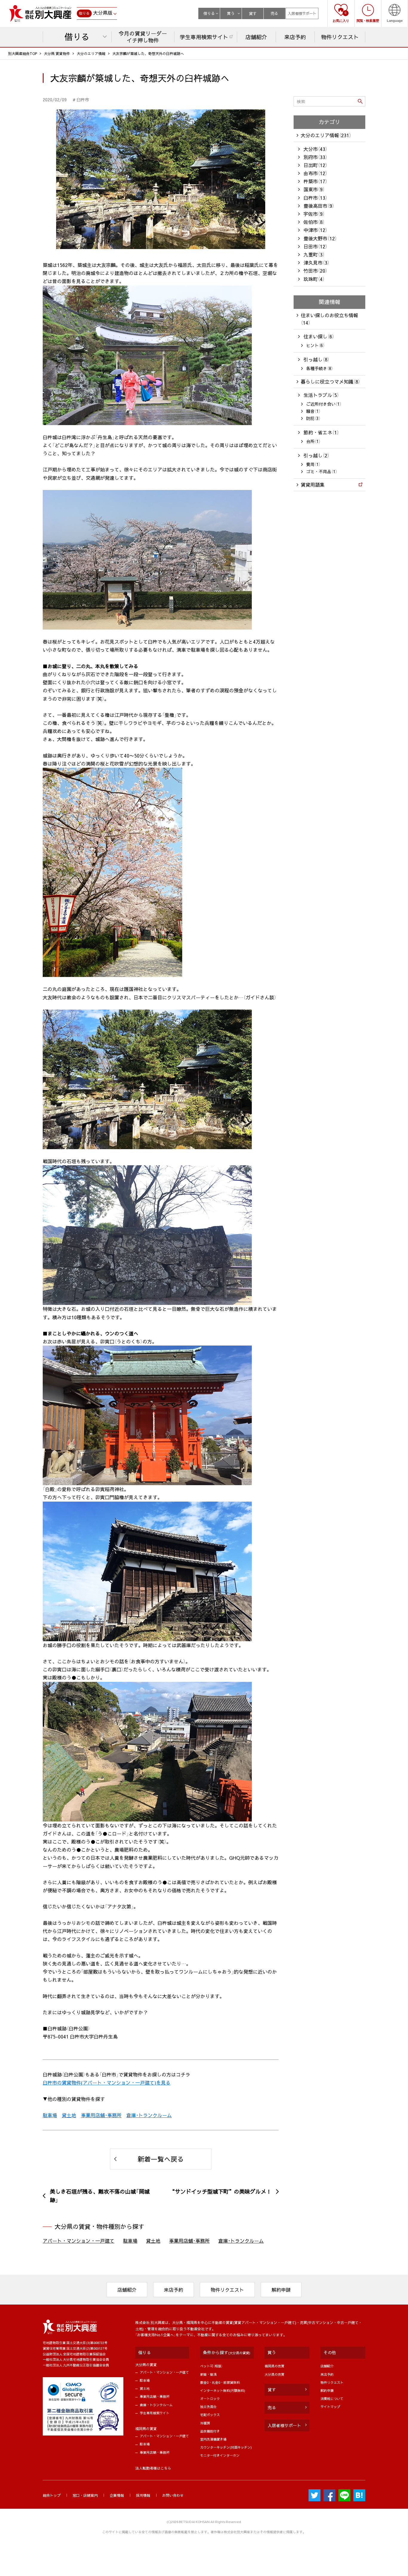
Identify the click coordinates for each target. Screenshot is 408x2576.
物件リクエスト (227, 2290)
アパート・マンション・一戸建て (79, 2241)
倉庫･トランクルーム (149, 2115)
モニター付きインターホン (220, 2455)
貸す (253, 13)
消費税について (332, 2399)
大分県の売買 (274, 2374)
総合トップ (52, 2495)
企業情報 (117, 2495)
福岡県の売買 (274, 2366)
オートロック (210, 2399)
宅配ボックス (210, 2415)
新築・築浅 (208, 2374)
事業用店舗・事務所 (155, 2396)
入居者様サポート (302, 13)
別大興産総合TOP (23, 54)
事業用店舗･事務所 (101, 2115)
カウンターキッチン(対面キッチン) (226, 2447)
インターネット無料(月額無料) (223, 2391)
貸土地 (69, 2115)
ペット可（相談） (211, 2366)
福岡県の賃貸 (146, 2429)
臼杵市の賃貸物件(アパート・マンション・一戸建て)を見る (107, 2082)
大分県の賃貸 (146, 2365)
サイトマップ (330, 2407)
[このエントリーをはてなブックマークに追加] (359, 2495)
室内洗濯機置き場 (213, 2439)
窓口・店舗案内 (85, 2495)
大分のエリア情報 (91, 54)
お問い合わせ (173, 2495)
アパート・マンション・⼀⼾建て (164, 2372)
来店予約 (174, 2290)
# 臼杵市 (81, 100)
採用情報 (143, 2495)
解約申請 (281, 2290)
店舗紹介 (127, 2290)
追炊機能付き (210, 2431)
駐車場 (50, 2115)
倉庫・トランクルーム (156, 2405)
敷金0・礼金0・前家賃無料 (220, 2382)
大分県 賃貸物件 (57, 54)
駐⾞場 (145, 2380)
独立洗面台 (208, 2407)
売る (274, 13)
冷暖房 (205, 2423)
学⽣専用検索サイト (155, 2413)
